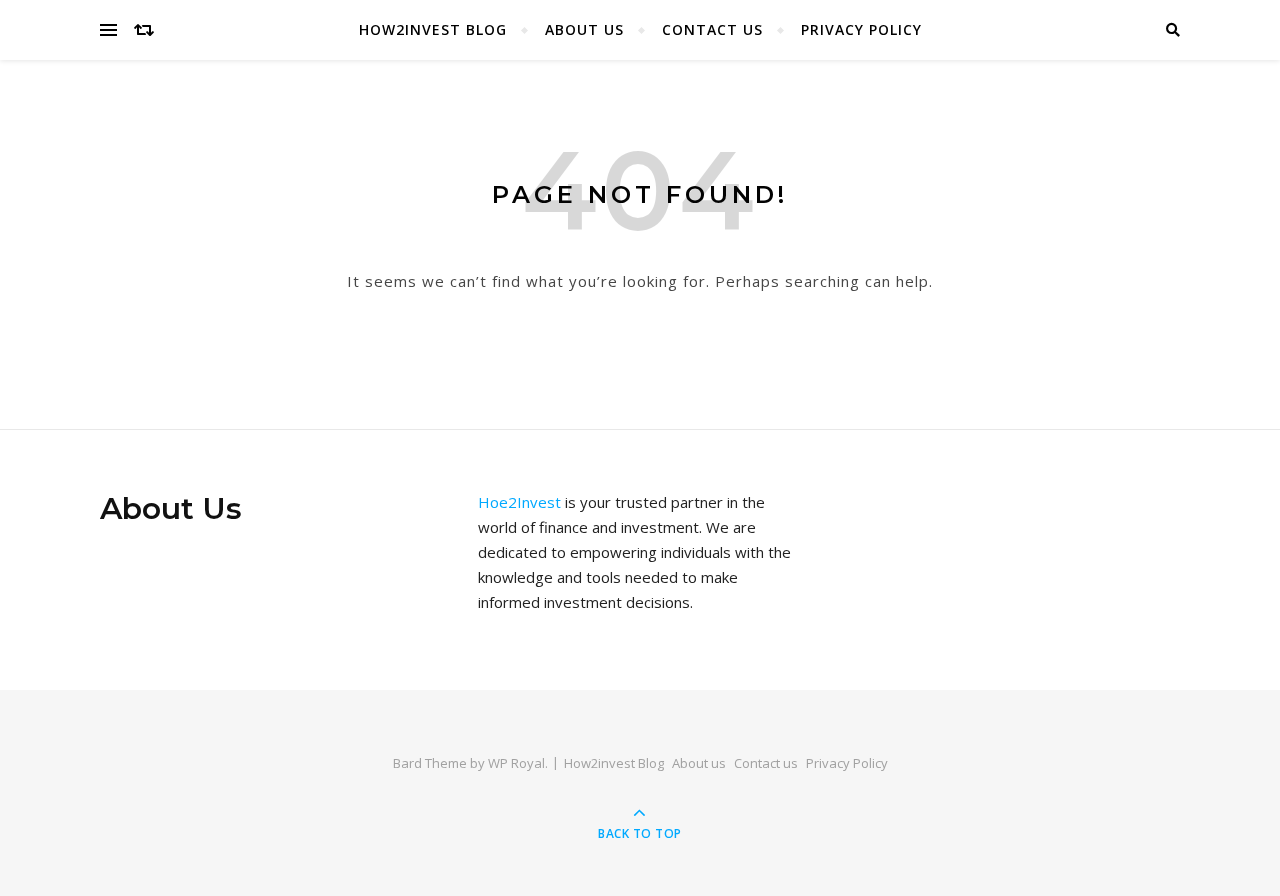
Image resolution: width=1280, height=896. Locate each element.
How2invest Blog (433, 29)
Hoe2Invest (519, 502)
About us (584, 29)
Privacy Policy (861, 29)
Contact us (712, 29)
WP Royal (516, 763)
